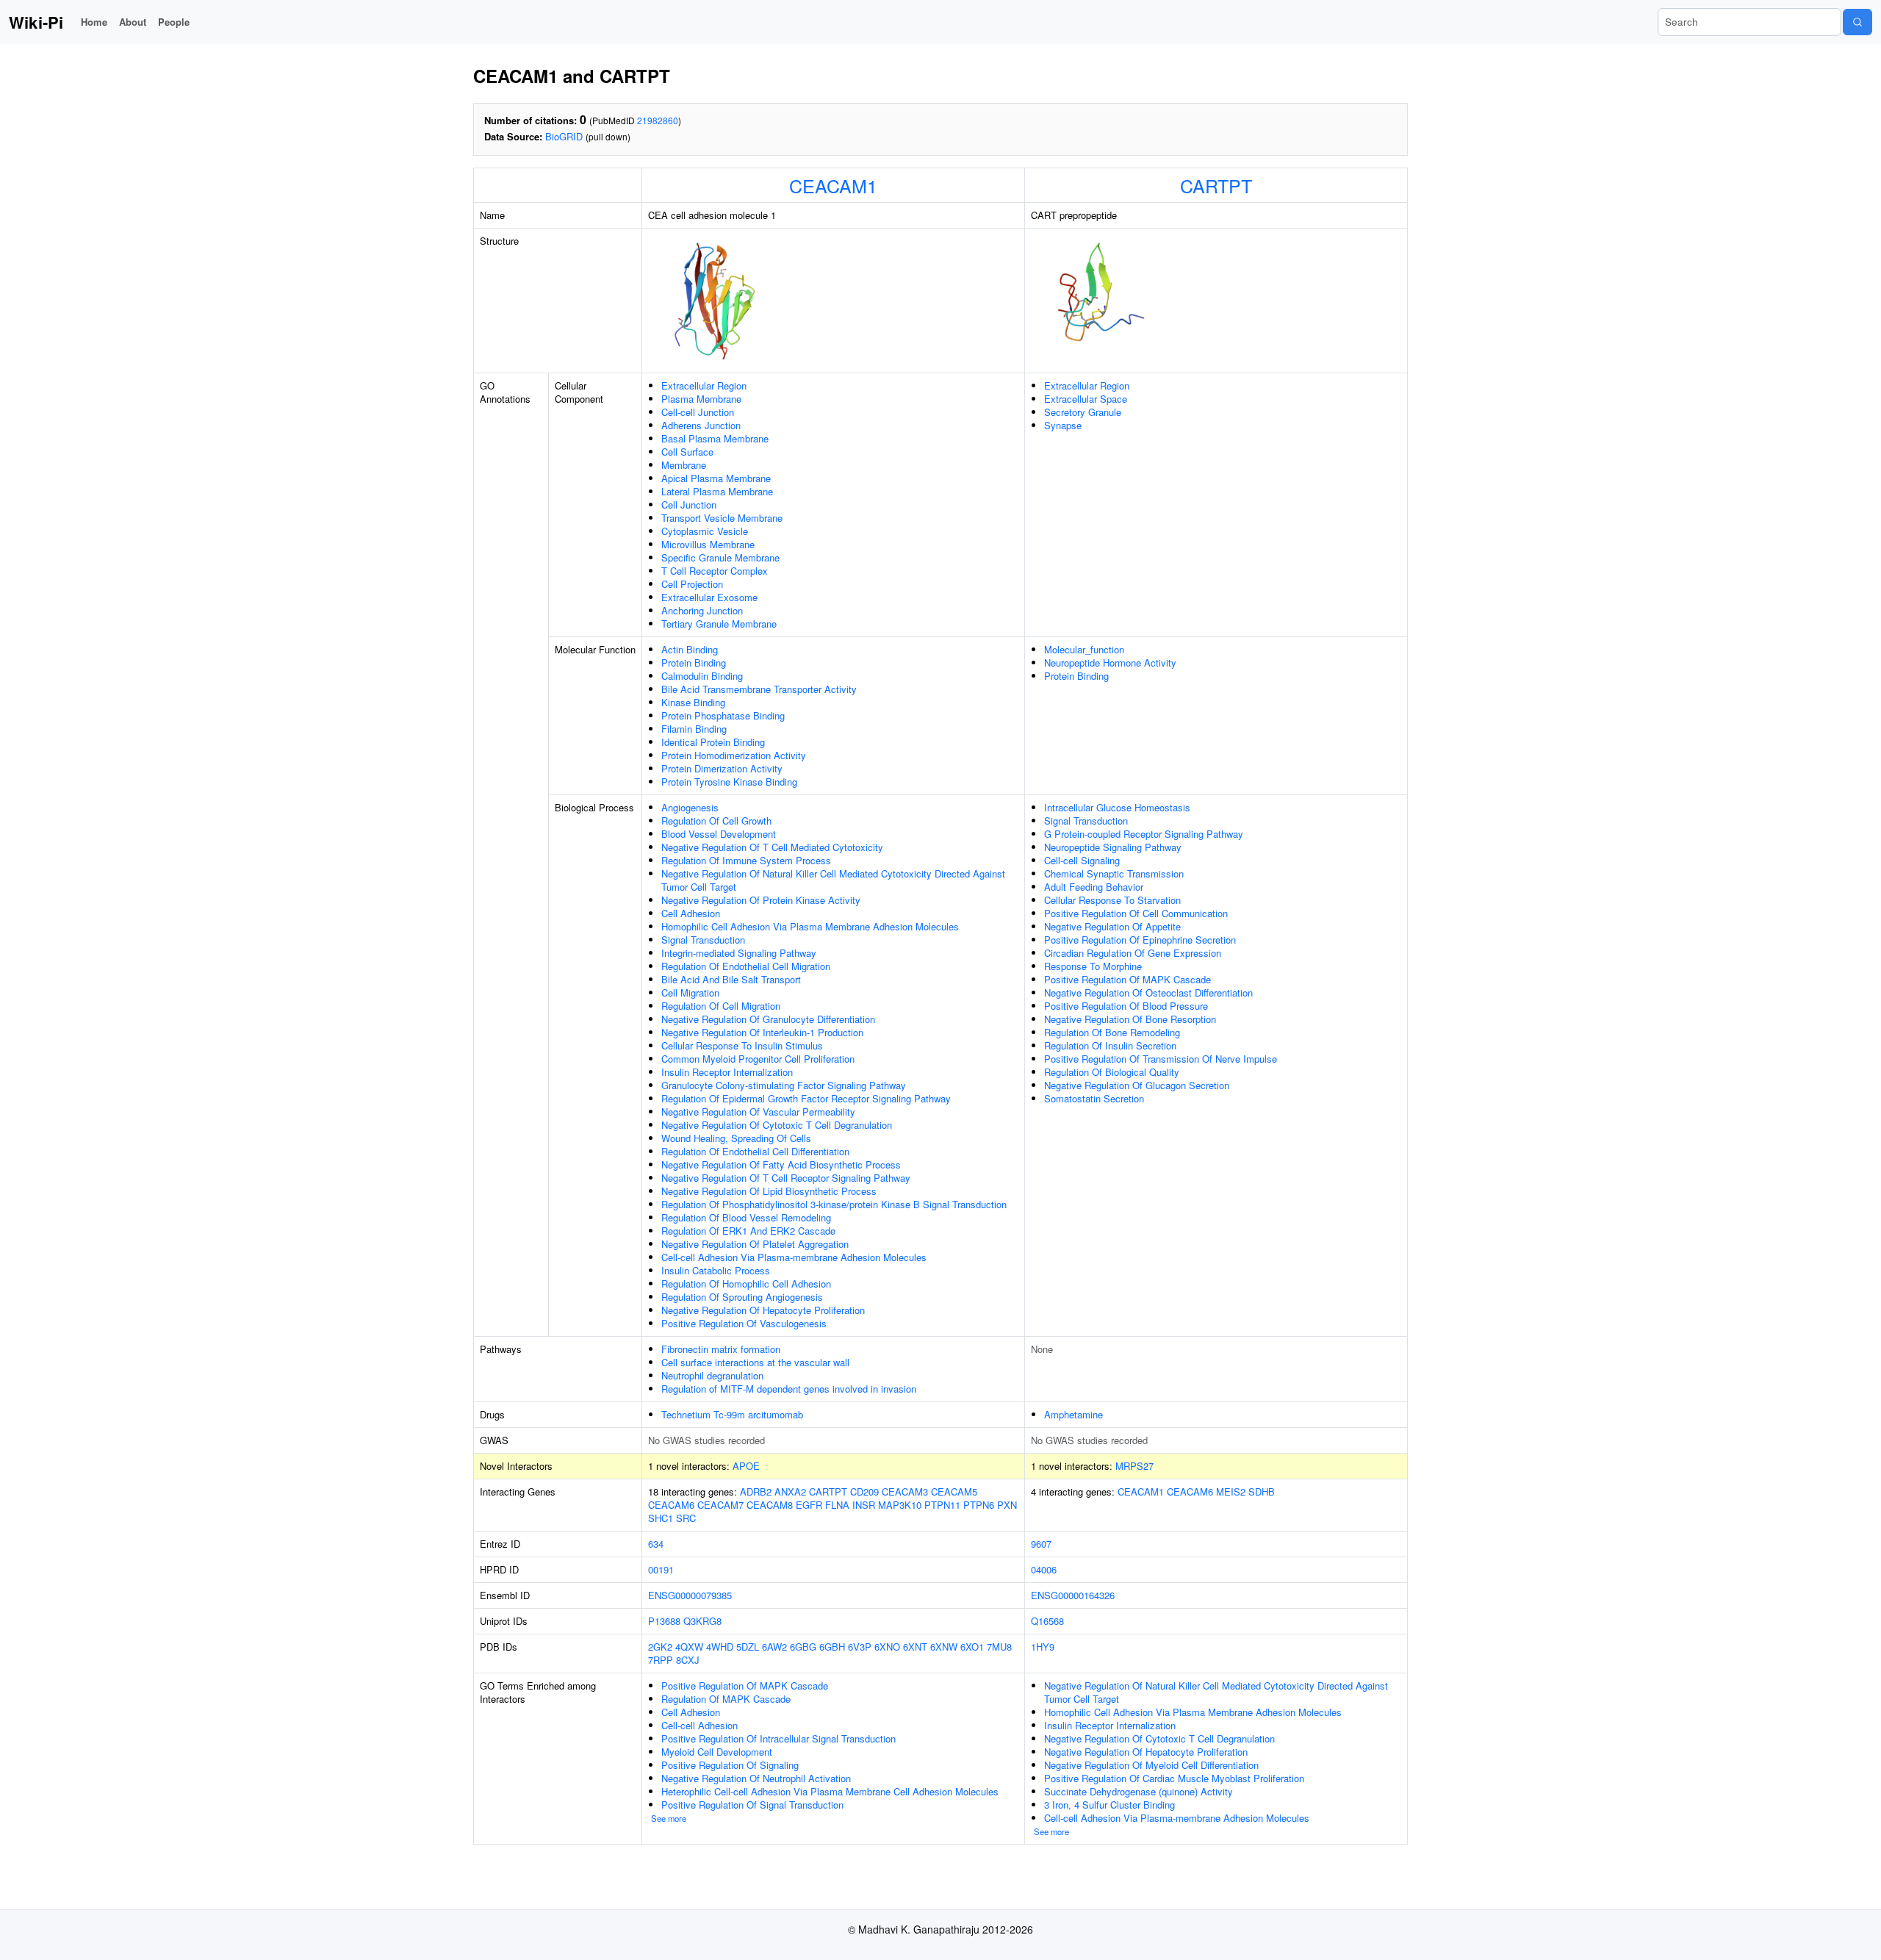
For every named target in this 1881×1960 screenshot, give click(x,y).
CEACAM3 (905, 1491)
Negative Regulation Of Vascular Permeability (758, 1112)
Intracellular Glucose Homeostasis (1117, 807)
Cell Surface (687, 452)
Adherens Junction (701, 425)
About (133, 22)
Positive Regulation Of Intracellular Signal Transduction (778, 1738)
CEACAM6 (671, 1505)
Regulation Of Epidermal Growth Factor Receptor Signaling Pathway (806, 1098)
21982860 (658, 120)
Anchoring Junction (702, 610)
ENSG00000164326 (1073, 1595)
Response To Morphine (1093, 966)
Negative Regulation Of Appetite (1112, 926)
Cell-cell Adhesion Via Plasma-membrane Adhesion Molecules (794, 1257)
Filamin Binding (694, 729)
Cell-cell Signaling (1082, 860)
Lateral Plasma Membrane (717, 491)
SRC (686, 1518)
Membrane (684, 465)
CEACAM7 (720, 1505)
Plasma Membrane (701, 399)
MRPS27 (1134, 1466)
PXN (1007, 1505)
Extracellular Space (1086, 399)
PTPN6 (979, 1505)
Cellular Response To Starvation (1112, 900)
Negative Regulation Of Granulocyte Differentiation (768, 1019)
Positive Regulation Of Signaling (730, 1765)
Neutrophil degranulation (712, 1375)
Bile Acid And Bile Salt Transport (731, 979)
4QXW (689, 1647)
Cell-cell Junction (698, 412)
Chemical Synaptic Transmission (1114, 873)
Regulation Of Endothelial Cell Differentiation (755, 1151)
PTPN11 (942, 1505)
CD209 (864, 1491)
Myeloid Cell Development (717, 1752)
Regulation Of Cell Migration (721, 1006)
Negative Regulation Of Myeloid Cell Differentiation (1151, 1765)
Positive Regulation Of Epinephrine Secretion (1140, 940)
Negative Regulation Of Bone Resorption (1130, 1019)
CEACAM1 (833, 185)
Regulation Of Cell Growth (716, 821)
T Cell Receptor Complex (715, 571)
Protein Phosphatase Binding (723, 715)
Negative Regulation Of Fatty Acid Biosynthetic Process (781, 1164)
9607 (1041, 1544)
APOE (746, 1466)
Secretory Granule (1083, 412)
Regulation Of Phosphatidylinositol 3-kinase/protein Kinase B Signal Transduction (834, 1204)
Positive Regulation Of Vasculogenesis (744, 1323)
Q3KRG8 (702, 1621)
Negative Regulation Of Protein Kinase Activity (761, 900)
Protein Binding (694, 663)
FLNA (837, 1505)
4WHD (720, 1647)
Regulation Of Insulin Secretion (1110, 1045)
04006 (1044, 1569)
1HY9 (1043, 1647)
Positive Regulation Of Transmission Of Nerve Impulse (1161, 1059)
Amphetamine (1073, 1414)
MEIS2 (1231, 1491)
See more (669, 1818)
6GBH (832, 1647)
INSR (864, 1505)
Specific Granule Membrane (720, 557)
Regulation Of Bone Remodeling (1112, 1032)
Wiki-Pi (36, 22)
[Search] (1857, 22)
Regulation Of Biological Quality (1112, 1072)
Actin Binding (690, 649)
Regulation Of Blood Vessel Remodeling (746, 1217)
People (174, 22)
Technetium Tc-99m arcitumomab (732, 1414)
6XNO (887, 1647)
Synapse (1063, 425)
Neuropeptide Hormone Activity (1110, 663)
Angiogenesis (690, 807)
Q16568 (1047, 1621)
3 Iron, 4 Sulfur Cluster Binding (1109, 1805)
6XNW (944, 1647)
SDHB (1262, 1491)
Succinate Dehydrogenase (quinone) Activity (1139, 1791)
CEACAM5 (954, 1491)
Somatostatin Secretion (1094, 1098)
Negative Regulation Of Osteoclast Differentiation (1148, 992)
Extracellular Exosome (709, 597)
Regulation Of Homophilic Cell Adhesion (746, 1284)
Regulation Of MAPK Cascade (726, 1699)
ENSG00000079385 (690, 1595)
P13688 (664, 1621)
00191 (661, 1569)
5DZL (748, 1647)
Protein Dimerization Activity (722, 768)
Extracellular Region (704, 385)
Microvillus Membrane (708, 544)
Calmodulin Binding (702, 676)
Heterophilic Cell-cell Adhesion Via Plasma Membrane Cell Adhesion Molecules (830, 1791)
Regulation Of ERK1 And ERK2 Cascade (748, 1231)
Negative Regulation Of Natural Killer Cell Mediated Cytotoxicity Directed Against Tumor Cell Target (833, 880)
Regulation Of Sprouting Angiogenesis (742, 1297)
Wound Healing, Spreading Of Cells (736, 1138)
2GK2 (660, 1647)
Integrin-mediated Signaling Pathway (739, 953)
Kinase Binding (693, 702)
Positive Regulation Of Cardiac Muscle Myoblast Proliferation (1174, 1778)
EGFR (809, 1505)
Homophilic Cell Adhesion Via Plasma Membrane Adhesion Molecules (810, 926)
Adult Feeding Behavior (1094, 887)
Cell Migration (690, 992)
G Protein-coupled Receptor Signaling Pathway (1144, 834)
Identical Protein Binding (713, 742)
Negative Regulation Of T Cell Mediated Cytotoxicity (772, 847)
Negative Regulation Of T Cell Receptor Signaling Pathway (786, 1178)
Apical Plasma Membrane (716, 478)
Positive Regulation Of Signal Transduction (752, 1805)
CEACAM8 (770, 1505)
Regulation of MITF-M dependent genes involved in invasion (789, 1389)
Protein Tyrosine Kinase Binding (729, 782)
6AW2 (774, 1647)
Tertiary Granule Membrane (719, 624)
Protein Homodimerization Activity (734, 755)
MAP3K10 (900, 1505)
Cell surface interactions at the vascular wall (755, 1362)
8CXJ (688, 1660)
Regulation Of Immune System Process (746, 860)
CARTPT (1216, 185)
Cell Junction (689, 505)
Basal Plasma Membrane (715, 438)
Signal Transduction (703, 940)
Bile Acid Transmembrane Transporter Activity (759, 689)
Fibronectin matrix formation (721, 1349)
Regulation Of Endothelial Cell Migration (746, 966)
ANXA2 (790, 1491)
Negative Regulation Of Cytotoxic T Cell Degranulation (777, 1125)
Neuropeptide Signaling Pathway (1113, 847)
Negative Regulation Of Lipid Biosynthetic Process (769, 1191)
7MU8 (999, 1647)
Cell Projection (692, 584)
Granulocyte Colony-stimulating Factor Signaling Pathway (784, 1085)
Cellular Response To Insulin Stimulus (742, 1045)
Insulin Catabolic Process (716, 1270)
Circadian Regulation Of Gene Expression (1133, 953)
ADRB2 (756, 1491)
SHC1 (661, 1518)
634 (656, 1544)
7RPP (661, 1660)
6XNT (915, 1647)
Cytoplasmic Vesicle (705, 531)
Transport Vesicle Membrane (722, 518)
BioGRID (564, 136)
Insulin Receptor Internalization (727, 1072)
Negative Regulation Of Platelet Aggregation (755, 1244)
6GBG (803, 1647)
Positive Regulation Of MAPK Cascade (1127, 979)
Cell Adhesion (691, 913)
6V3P (860, 1647)
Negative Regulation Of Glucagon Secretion (1137, 1085)
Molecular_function (1084, 649)
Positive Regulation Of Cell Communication (1136, 913)
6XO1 (972, 1647)
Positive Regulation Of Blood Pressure (1126, 1006)
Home (94, 22)
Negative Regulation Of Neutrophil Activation (756, 1778)
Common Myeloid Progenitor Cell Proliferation (758, 1059)
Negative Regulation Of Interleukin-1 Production (762, 1032)
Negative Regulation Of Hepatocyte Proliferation (763, 1310)
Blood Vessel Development (719, 834)
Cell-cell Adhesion (699, 1725)
